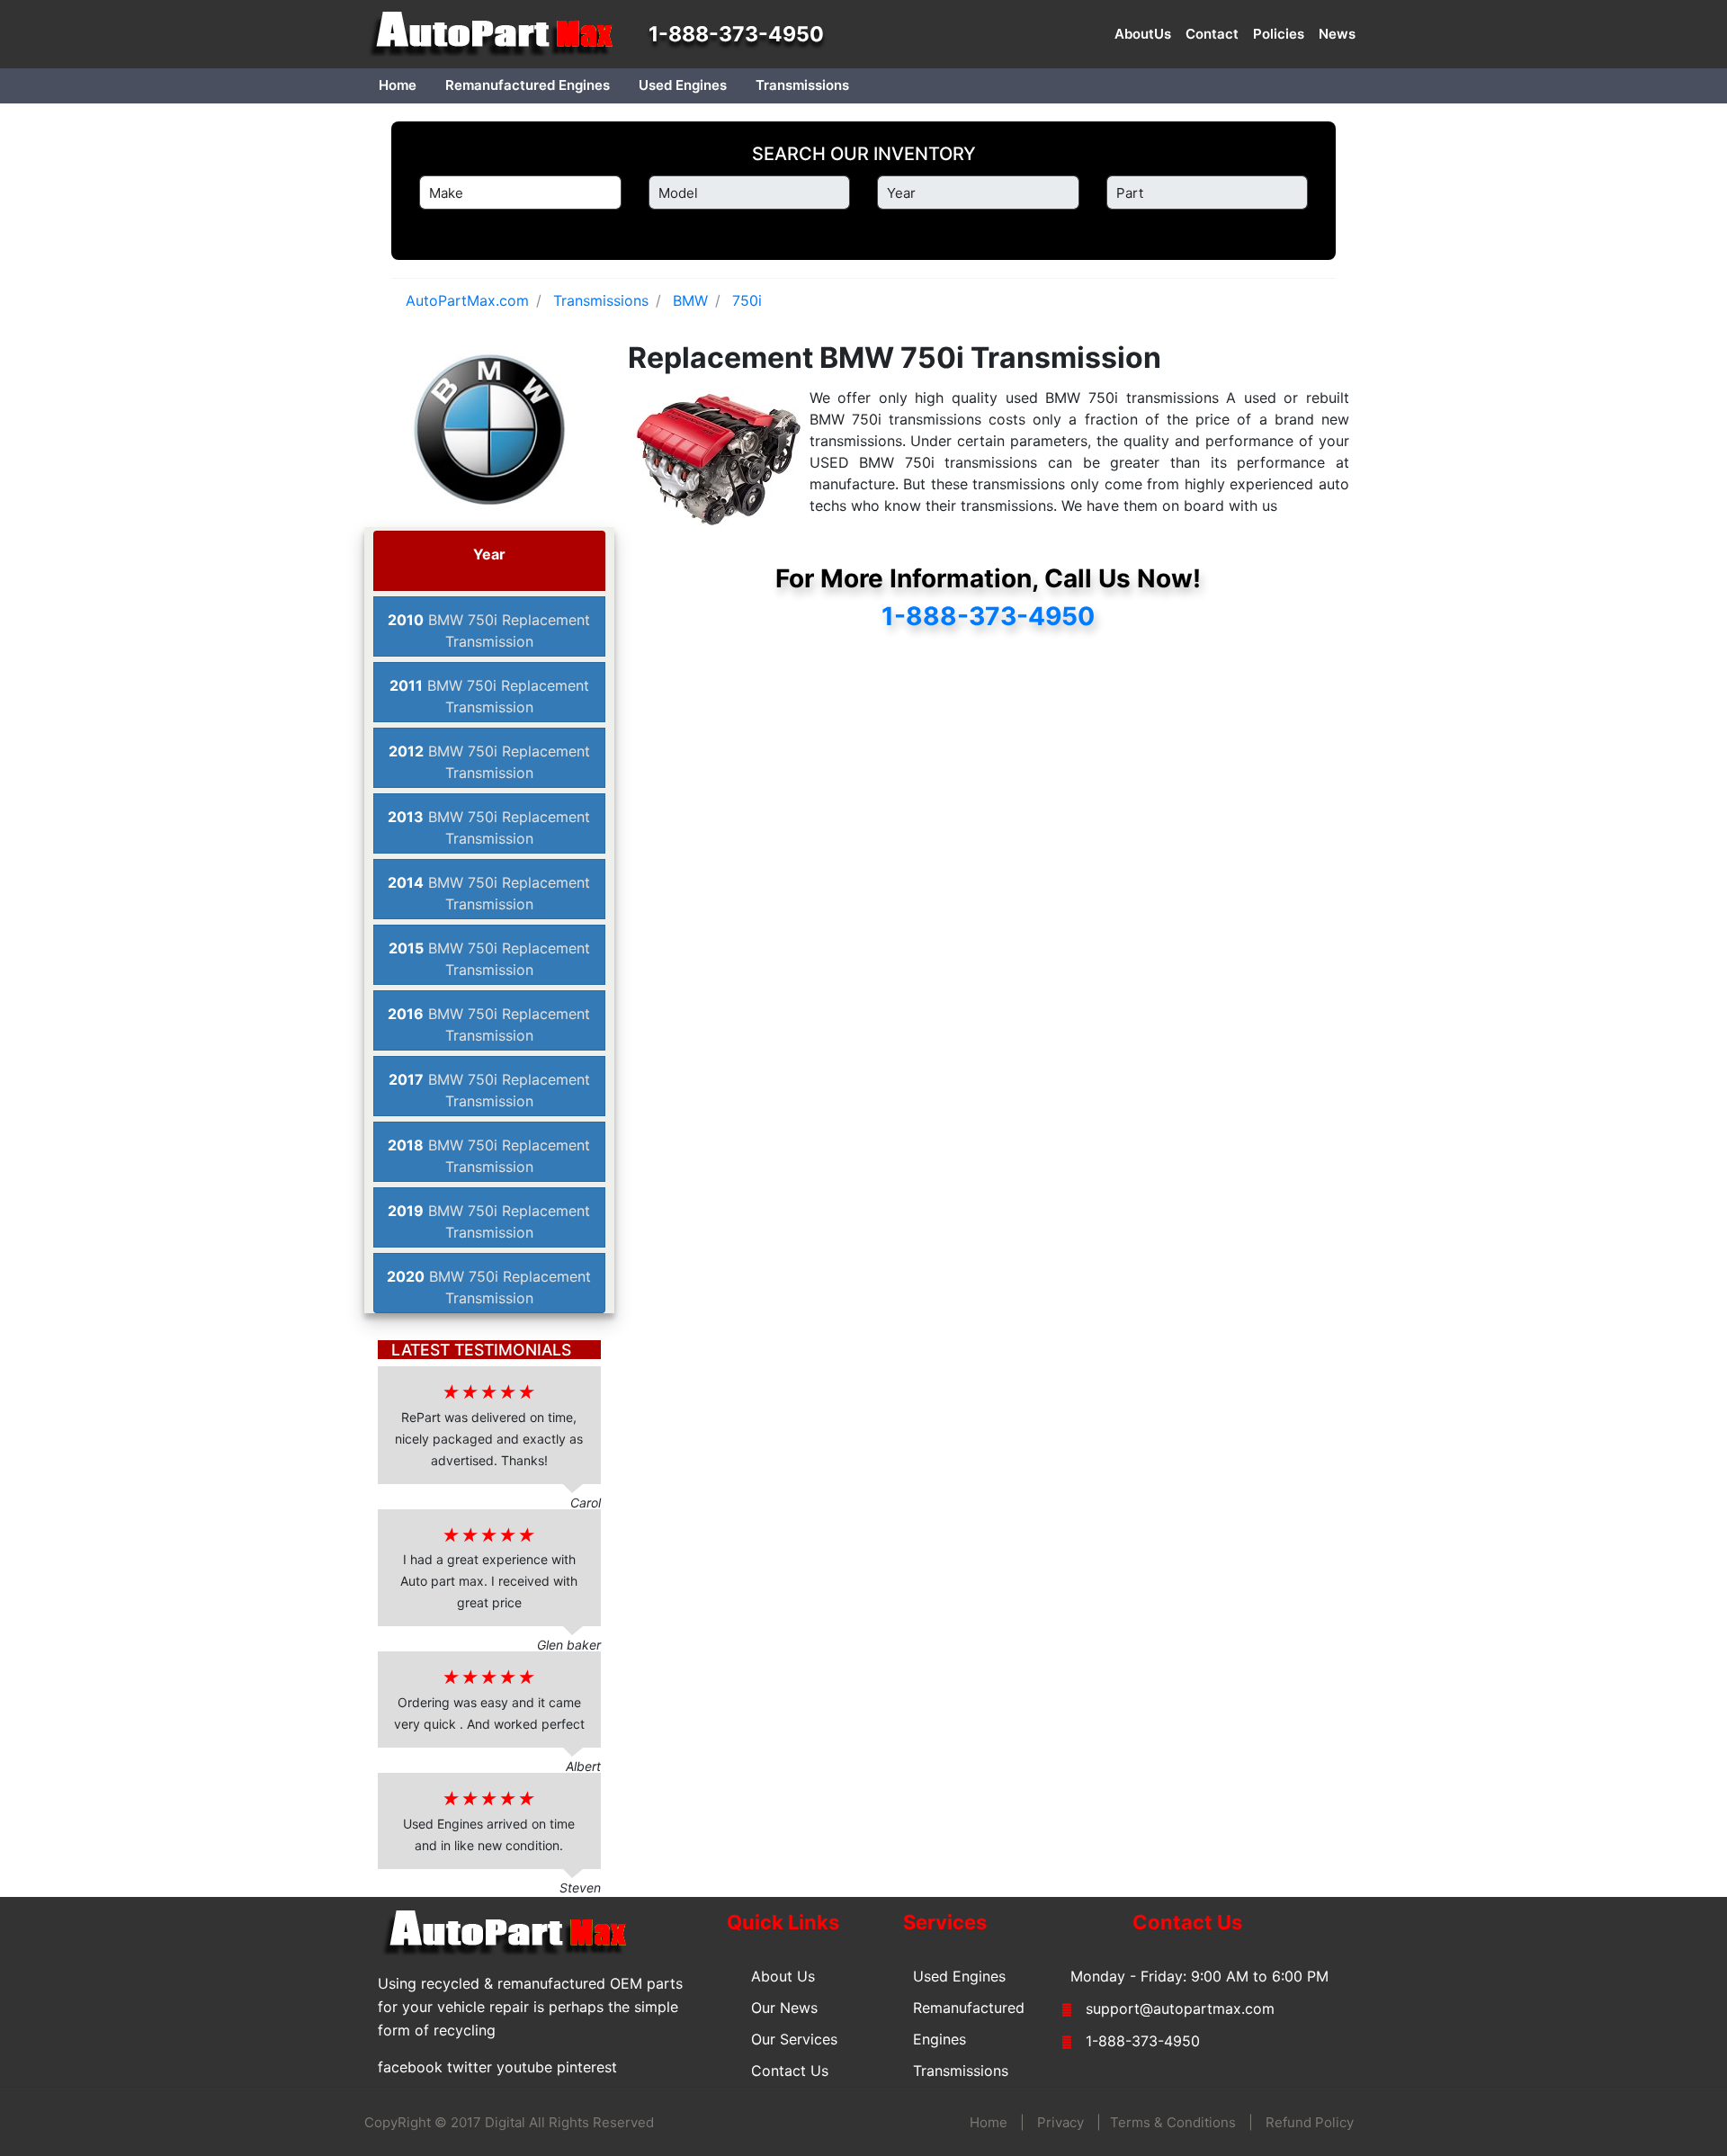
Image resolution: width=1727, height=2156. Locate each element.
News (1337, 34)
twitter (470, 2067)
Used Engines (683, 85)
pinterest (587, 2067)
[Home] (499, 34)
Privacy (1060, 2122)
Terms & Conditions (1173, 2122)
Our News (784, 2008)
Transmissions (802, 85)
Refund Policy (1310, 2122)
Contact (1212, 34)
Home (398, 85)
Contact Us (790, 2071)
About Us (783, 1976)
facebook (410, 2067)
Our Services (794, 2039)
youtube (524, 2067)
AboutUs (1143, 34)
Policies (1279, 34)
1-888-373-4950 (736, 34)
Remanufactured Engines (528, 85)
